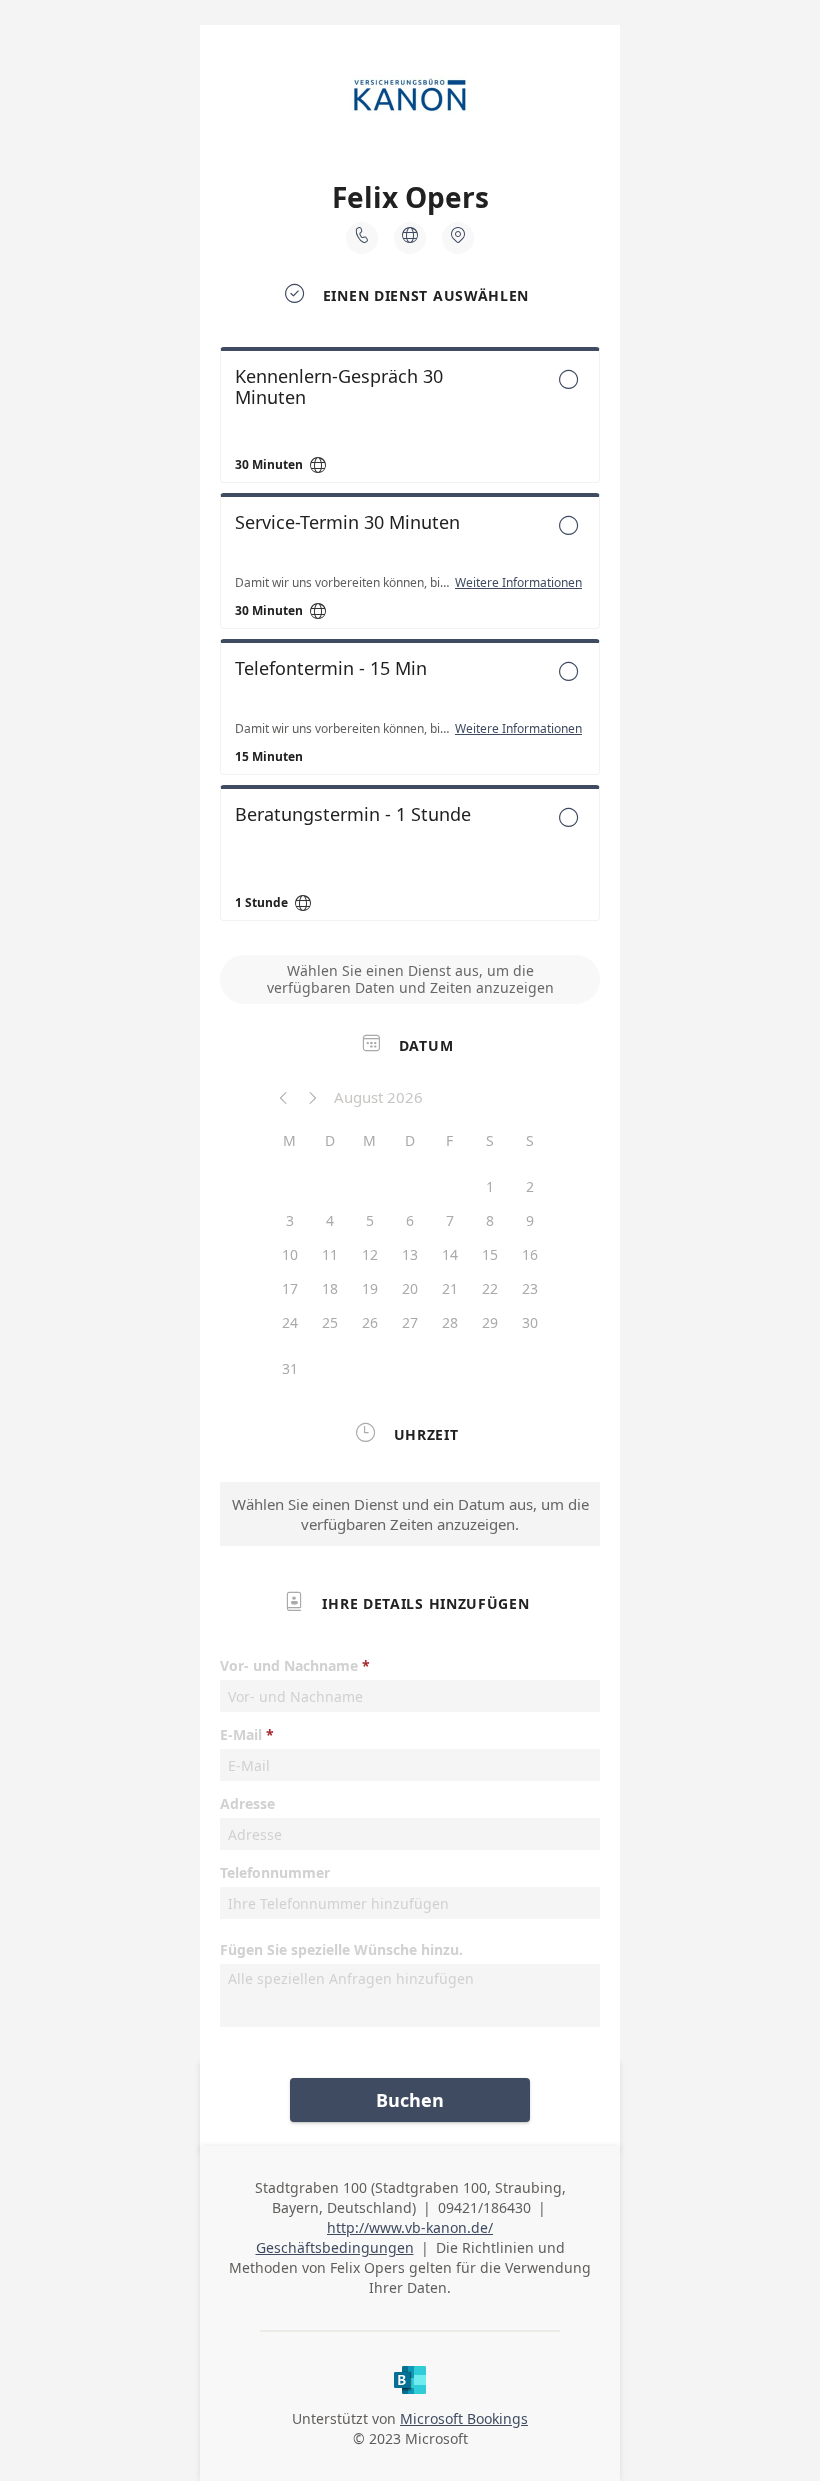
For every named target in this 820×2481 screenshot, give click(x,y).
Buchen (410, 2100)
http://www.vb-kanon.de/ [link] (410, 2227)
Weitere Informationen (518, 583)
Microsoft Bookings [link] (464, 2418)
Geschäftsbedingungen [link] (335, 2247)
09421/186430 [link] (484, 2207)
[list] (410, 639)
